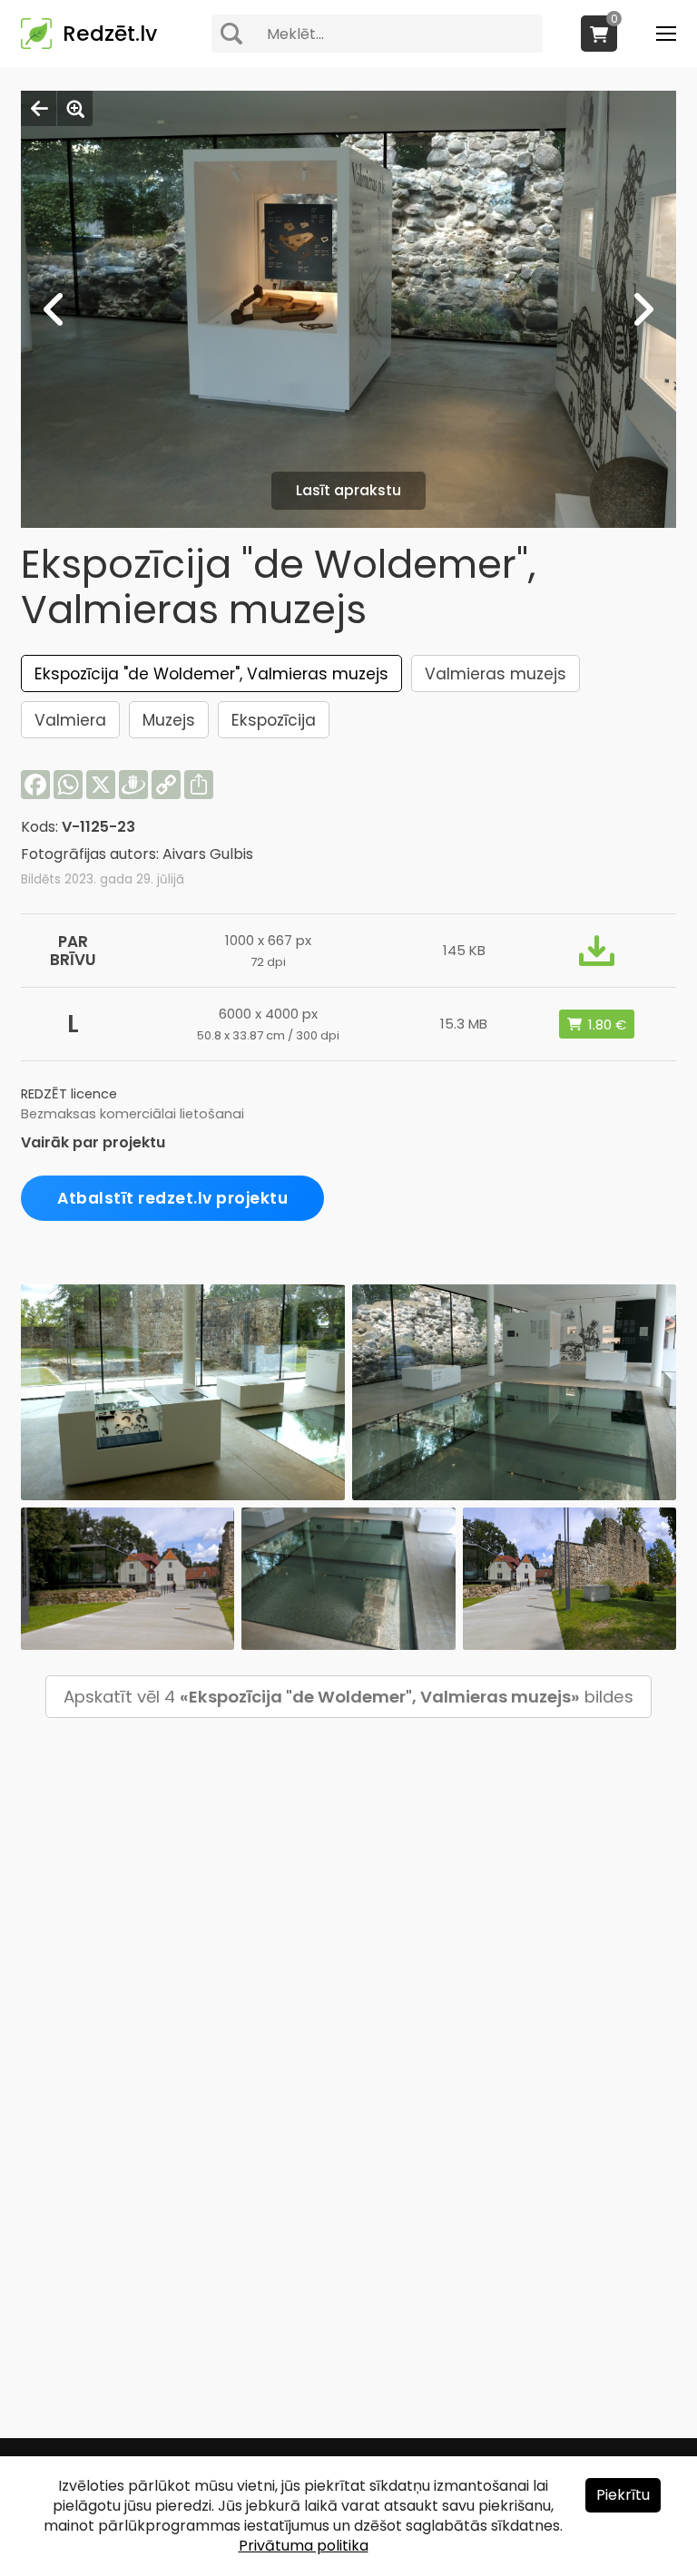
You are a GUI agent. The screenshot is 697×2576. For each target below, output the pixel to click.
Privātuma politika (304, 2546)
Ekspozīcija (274, 720)
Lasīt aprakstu (348, 490)
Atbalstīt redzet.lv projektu (172, 1198)
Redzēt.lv (110, 34)
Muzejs (169, 720)
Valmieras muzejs (496, 674)
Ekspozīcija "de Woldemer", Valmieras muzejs (211, 674)
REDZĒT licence (69, 1094)
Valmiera (70, 720)
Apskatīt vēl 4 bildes (348, 1697)
